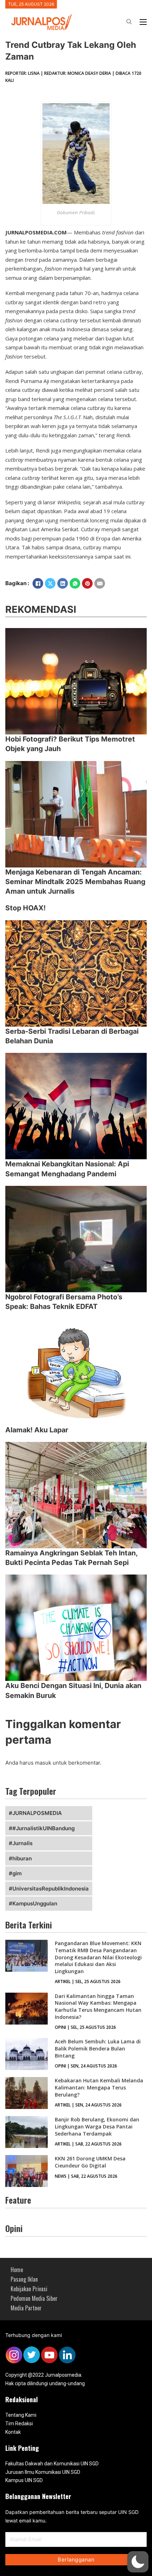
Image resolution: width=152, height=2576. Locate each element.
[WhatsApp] (75, 583)
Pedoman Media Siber (34, 2298)
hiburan (22, 1858)
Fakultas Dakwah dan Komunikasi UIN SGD (52, 2464)
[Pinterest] (87, 583)
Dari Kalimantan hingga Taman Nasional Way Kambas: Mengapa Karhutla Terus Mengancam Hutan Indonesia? (98, 2006)
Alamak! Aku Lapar (37, 1430)
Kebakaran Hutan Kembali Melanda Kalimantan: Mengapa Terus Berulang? (99, 2087)
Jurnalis (22, 1843)
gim (17, 1873)
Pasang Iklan (24, 2279)
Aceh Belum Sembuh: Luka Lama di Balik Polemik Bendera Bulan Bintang (98, 2048)
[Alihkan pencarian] (129, 22)
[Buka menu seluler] (143, 22)
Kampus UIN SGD (24, 2480)
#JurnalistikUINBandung (43, 1828)
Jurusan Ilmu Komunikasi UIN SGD (43, 2472)
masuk (43, 1763)
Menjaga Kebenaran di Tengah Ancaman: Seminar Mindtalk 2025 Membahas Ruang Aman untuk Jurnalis (75, 882)
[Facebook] (38, 583)
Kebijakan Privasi (29, 2289)
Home (17, 2270)
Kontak (13, 2432)
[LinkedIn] (63, 583)
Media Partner (26, 2308)
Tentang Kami (21, 2415)
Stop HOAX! (25, 908)
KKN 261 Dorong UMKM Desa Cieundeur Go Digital (90, 2162)
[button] (138, 2562)
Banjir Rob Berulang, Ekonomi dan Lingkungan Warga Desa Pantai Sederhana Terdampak (97, 2126)
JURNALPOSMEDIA (37, 1813)
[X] (50, 583)
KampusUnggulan (35, 1903)
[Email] (100, 583)
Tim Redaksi (19, 2424)
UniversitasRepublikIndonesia (51, 1889)
